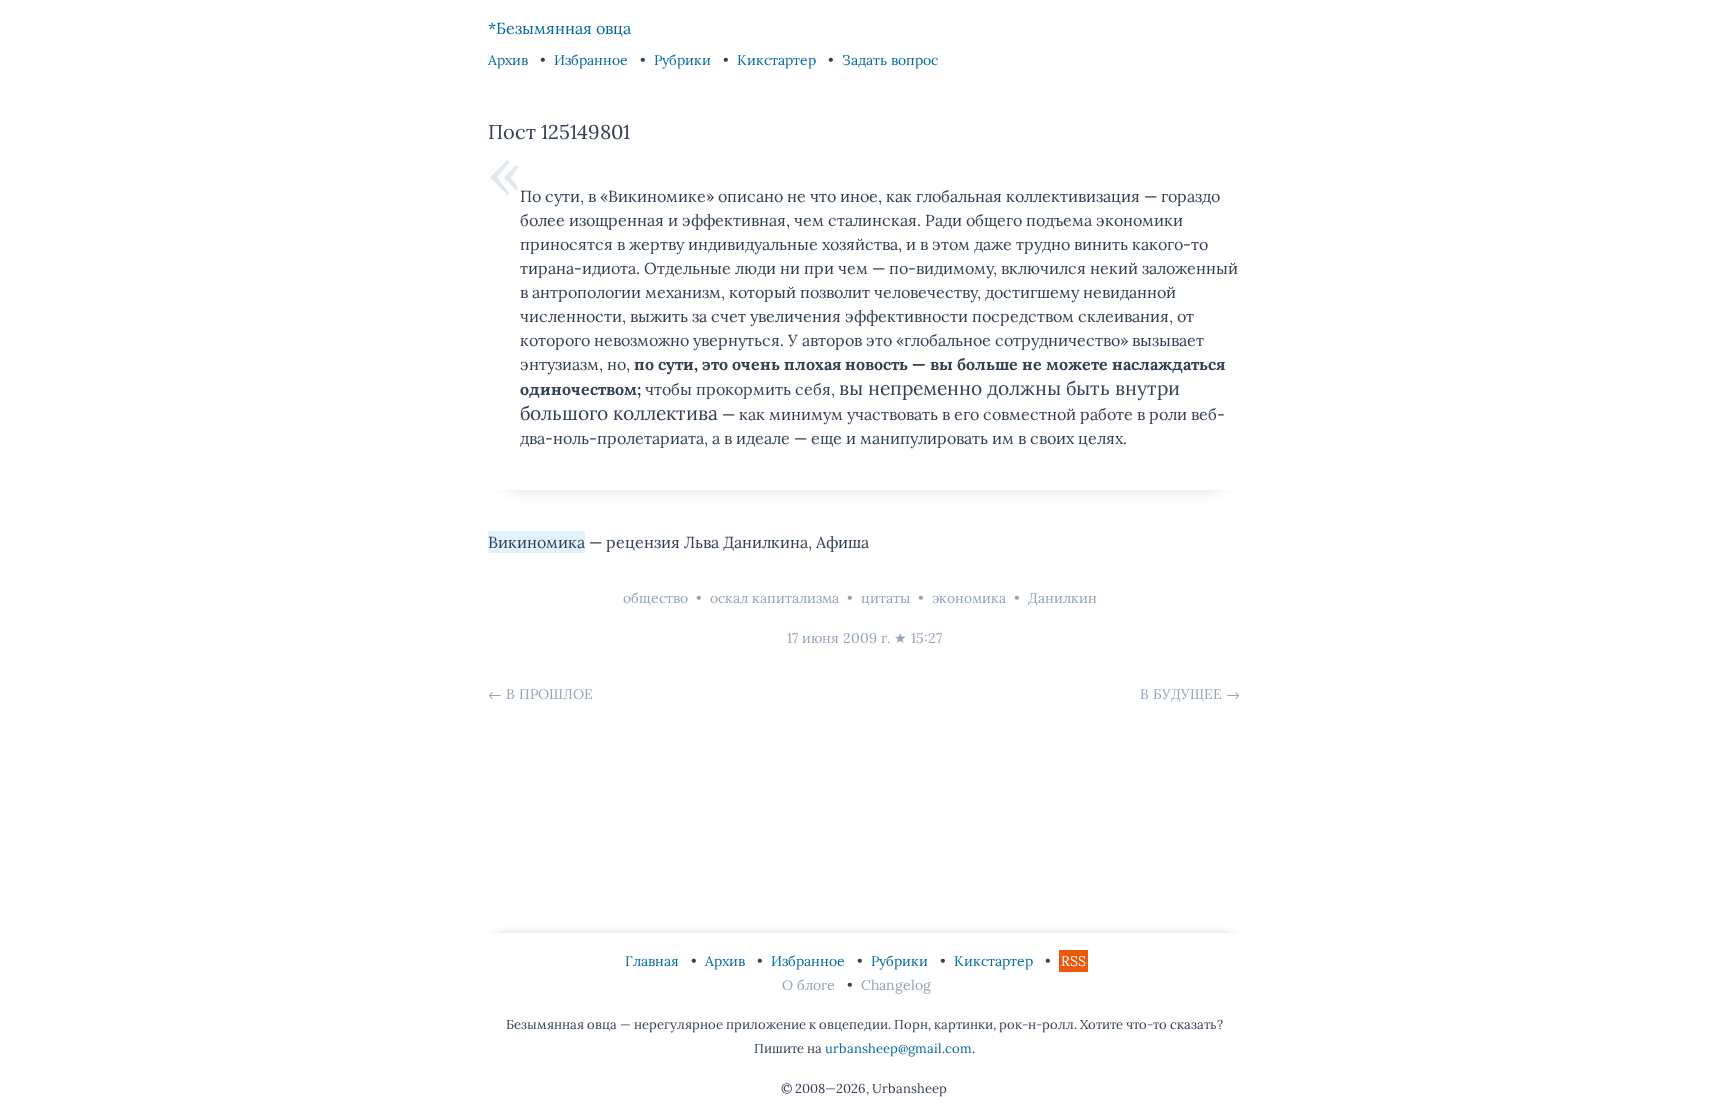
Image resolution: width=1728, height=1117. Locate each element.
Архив (510, 60)
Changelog (896, 985)
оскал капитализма (774, 598)
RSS (1073, 961)
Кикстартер (778, 60)
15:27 (926, 638)
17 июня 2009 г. (838, 638)
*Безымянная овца (559, 28)
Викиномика (536, 542)
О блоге (810, 985)
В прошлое (549, 694)
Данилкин (1062, 598)
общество (655, 598)
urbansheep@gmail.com (898, 1048)
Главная (654, 961)
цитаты (885, 598)
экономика (969, 598)
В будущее (1181, 694)
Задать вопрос (890, 60)
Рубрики (684, 60)
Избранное (593, 60)
